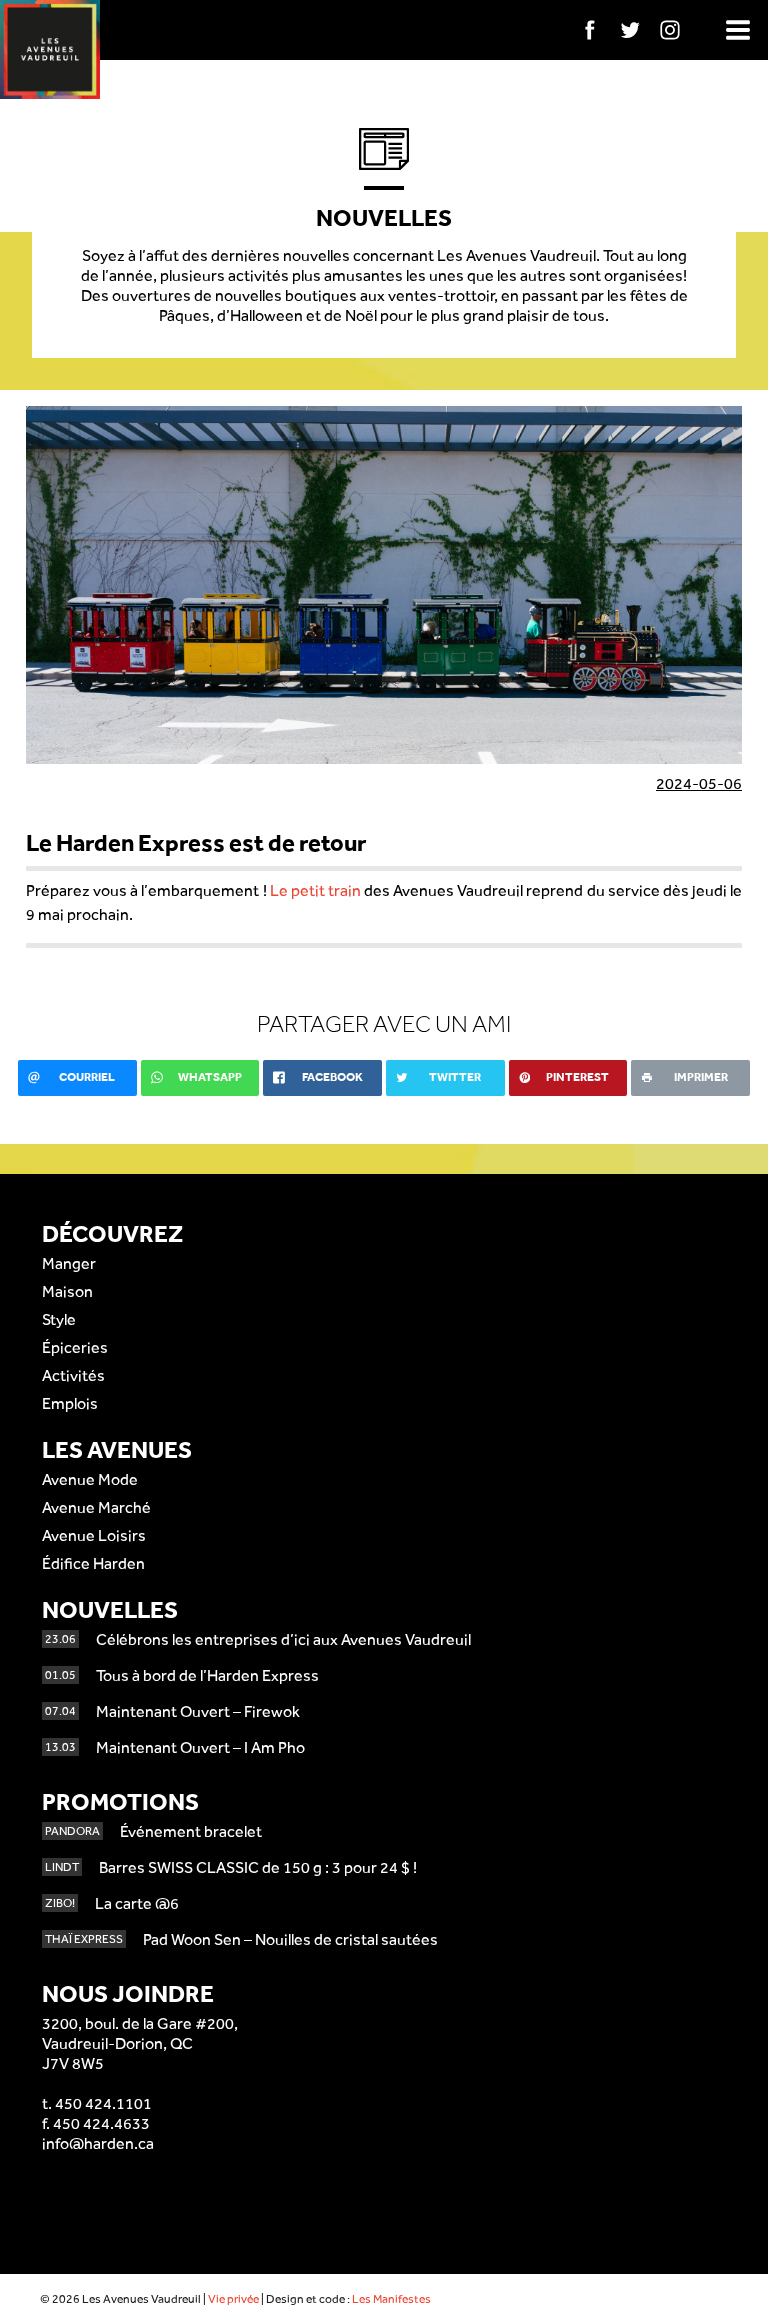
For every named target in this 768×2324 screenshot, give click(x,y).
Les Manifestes (391, 2299)
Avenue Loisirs (94, 1535)
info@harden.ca (98, 2143)
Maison (67, 1291)
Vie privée (233, 2299)
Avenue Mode (90, 1479)
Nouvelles (110, 1609)
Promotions (120, 1801)
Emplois (70, 1403)
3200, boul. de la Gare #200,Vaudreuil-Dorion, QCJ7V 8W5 (140, 2043)
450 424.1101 (103, 2103)
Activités (73, 1375)
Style (59, 1319)
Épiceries (75, 1347)
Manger (69, 1263)
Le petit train (315, 890)
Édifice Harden (93, 1563)
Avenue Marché (96, 1507)
